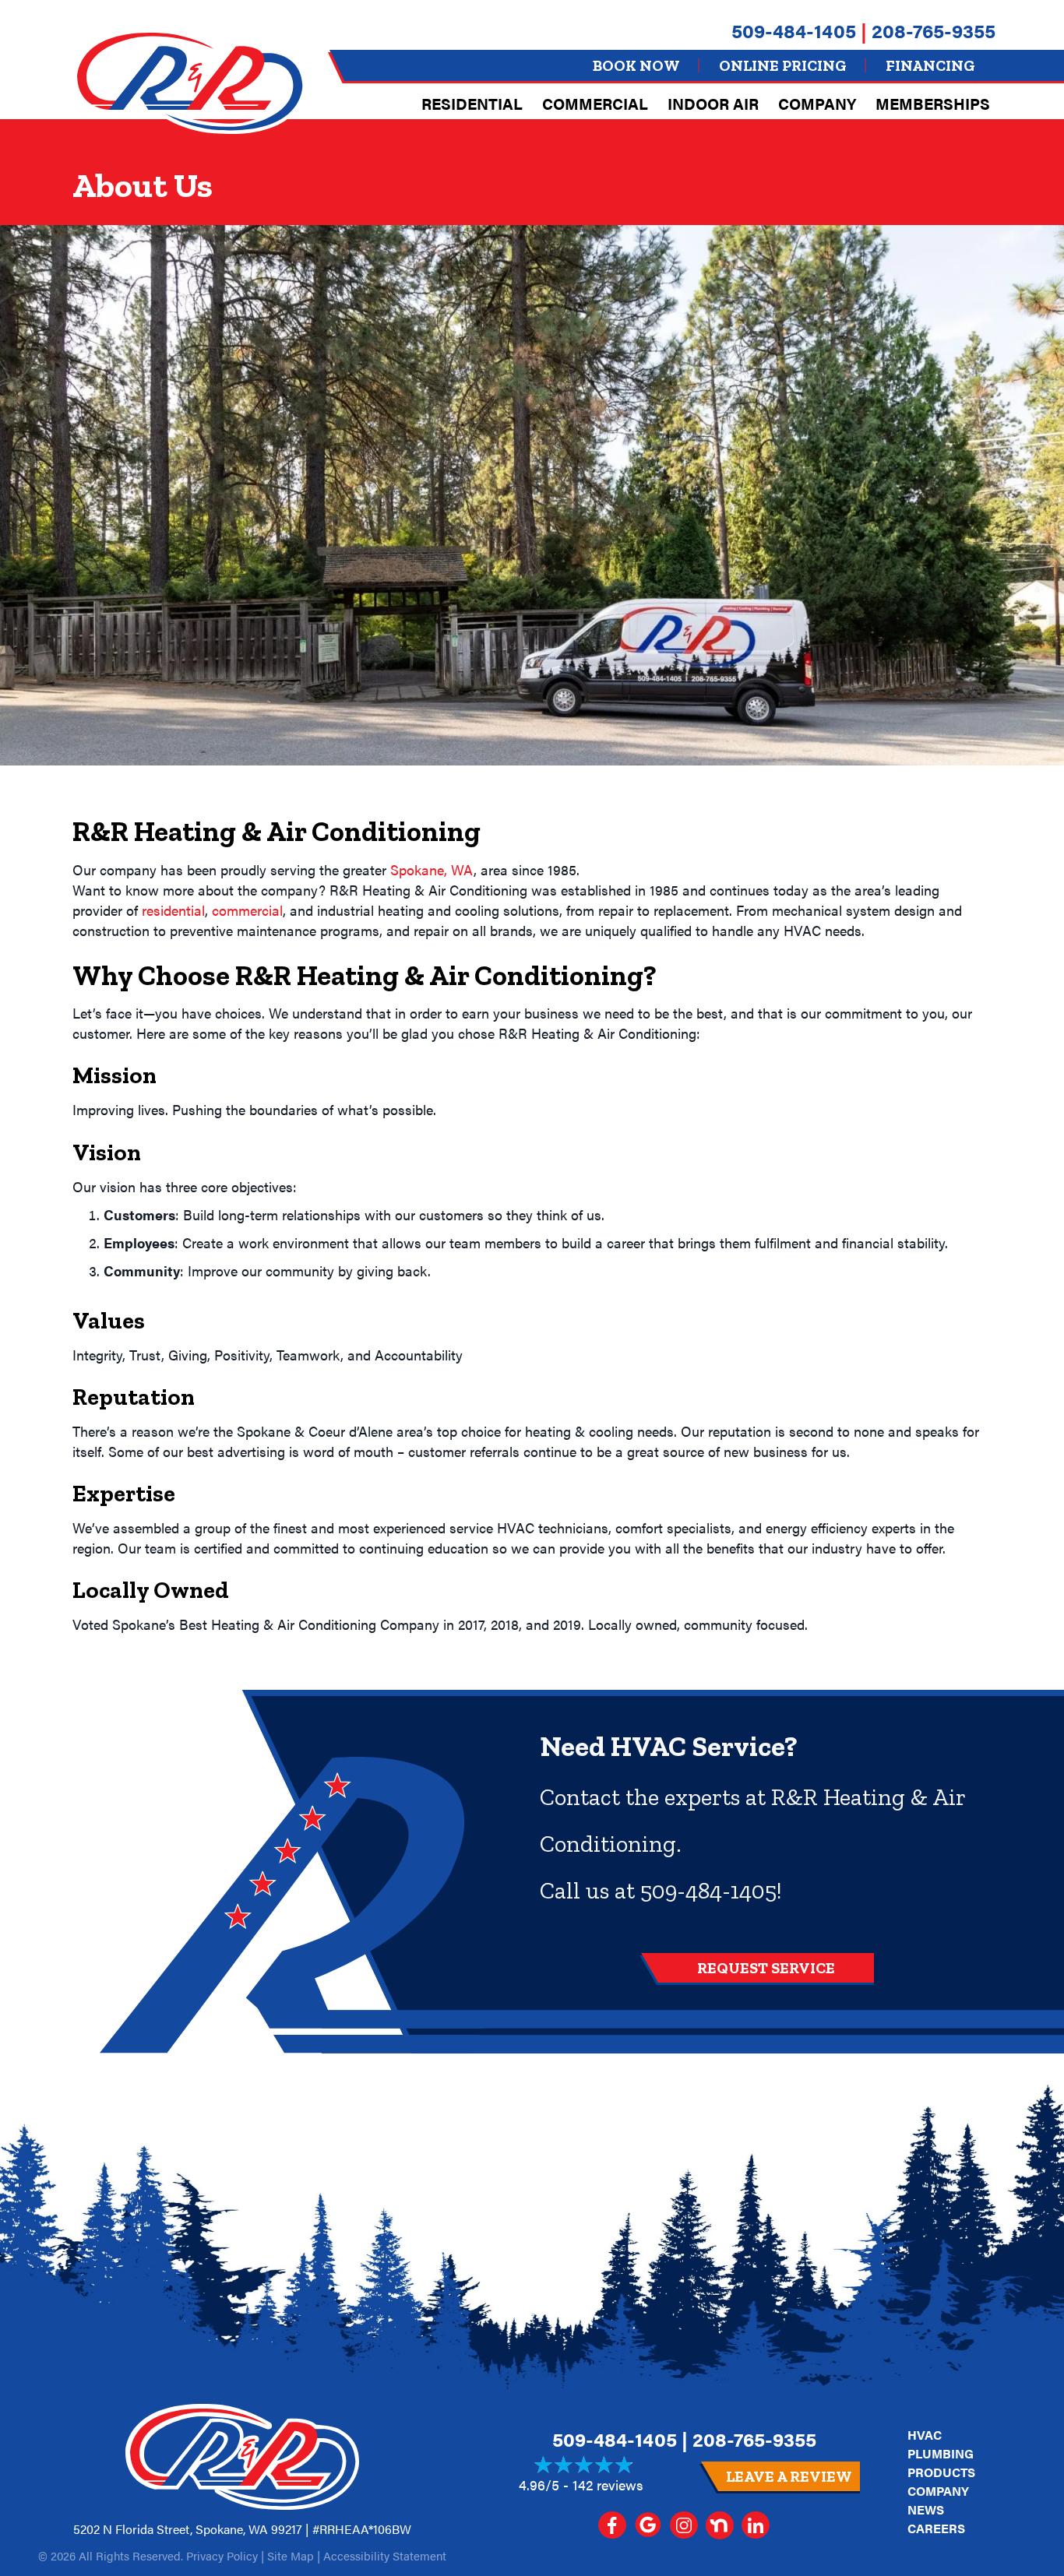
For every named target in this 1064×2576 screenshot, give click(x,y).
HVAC (925, 2435)
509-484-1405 (794, 30)
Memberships (933, 103)
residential (173, 910)
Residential (472, 103)
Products (941, 2472)
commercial (247, 910)
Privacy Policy (222, 2555)
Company (817, 103)
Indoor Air (713, 103)
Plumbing (941, 2453)
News (926, 2509)
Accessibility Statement (385, 2555)
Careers (936, 2528)
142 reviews (608, 2485)
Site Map (291, 2555)
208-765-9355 (934, 30)
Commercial (595, 103)
